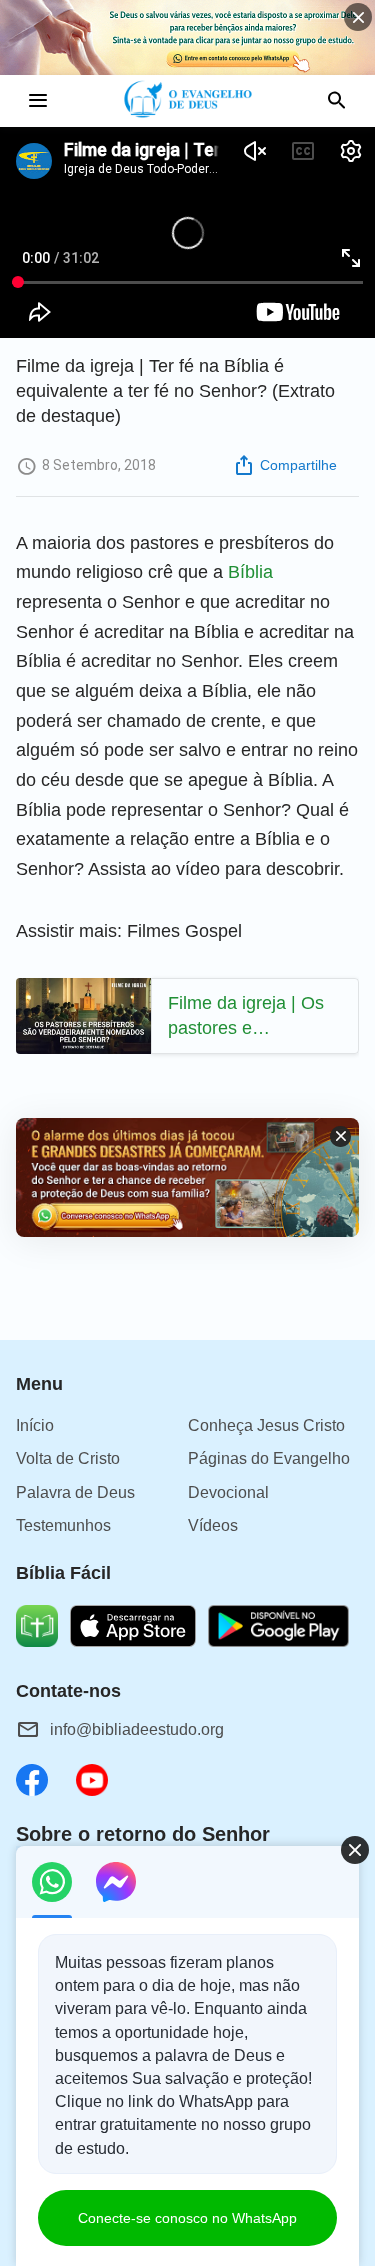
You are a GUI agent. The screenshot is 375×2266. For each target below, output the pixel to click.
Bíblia (250, 572)
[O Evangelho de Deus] (187, 101)
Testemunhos (63, 1525)
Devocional (228, 1492)
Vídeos (213, 1525)
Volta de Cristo (68, 1458)
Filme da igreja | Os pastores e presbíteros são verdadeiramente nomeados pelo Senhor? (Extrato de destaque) (248, 1017)
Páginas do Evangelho (269, 1458)
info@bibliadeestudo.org (137, 1729)
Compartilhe (298, 465)
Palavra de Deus (75, 1492)
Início (35, 1425)
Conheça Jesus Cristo (266, 1425)
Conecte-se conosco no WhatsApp (187, 2218)
